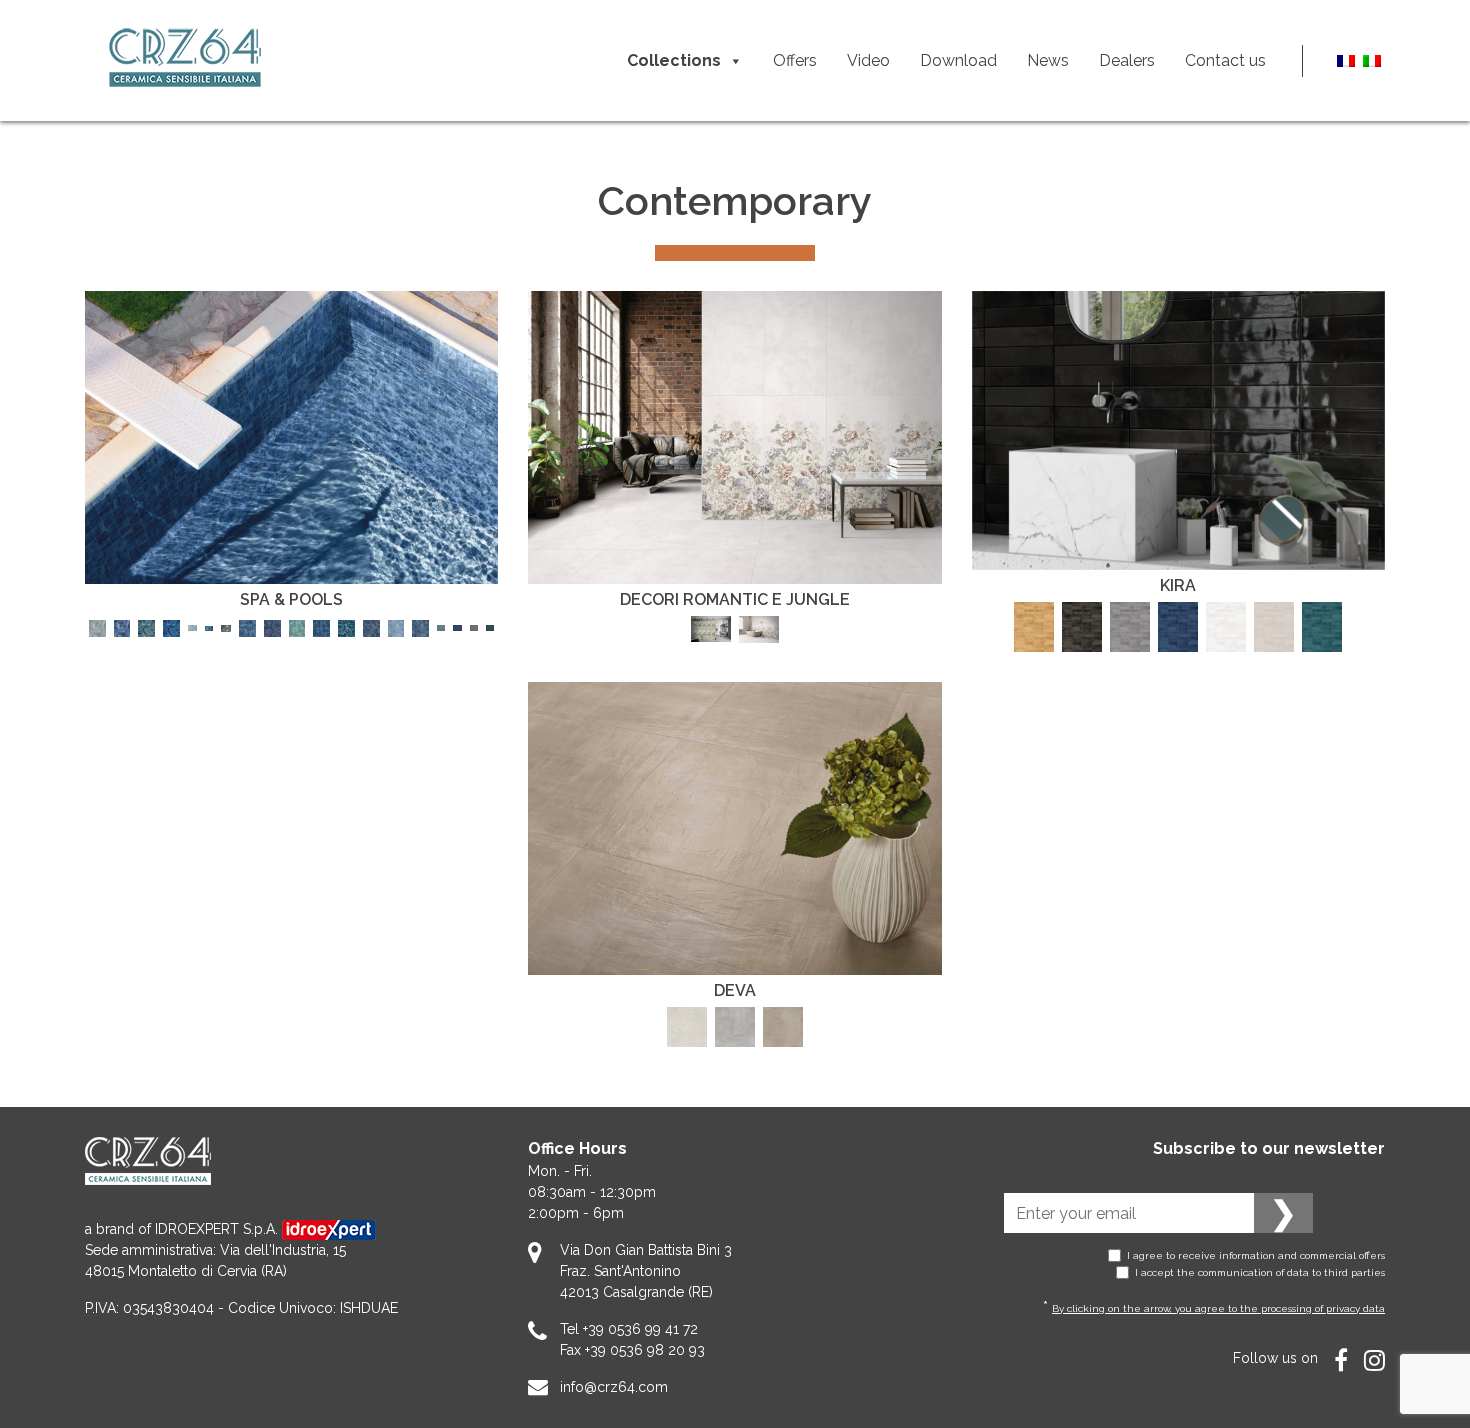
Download (958, 60)
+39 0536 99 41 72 (640, 1329)
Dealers (1127, 60)
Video (868, 60)
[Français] (1346, 60)
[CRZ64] (185, 60)
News (1048, 60)
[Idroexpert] (329, 1229)
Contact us (1225, 60)
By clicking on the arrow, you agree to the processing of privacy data (1218, 1308)
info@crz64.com (614, 1387)
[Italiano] (1372, 60)
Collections (674, 60)
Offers (795, 60)
